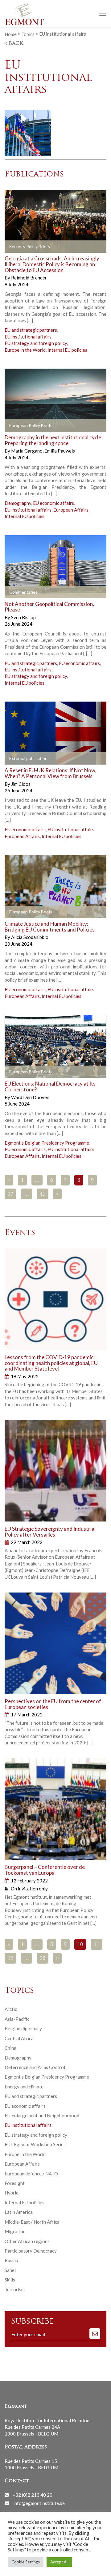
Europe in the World (25, 350)
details (70, 247)
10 (10, 1194)
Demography (18, 503)
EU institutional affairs (28, 337)
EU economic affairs (53, 503)
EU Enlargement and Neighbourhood (42, 2115)
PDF (14, 247)
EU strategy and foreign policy (36, 343)
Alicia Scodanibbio (30, 937)
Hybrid (12, 2193)
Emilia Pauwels (60, 451)
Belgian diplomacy (23, 2028)
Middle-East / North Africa (32, 2222)
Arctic (11, 2009)
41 (43, 1194)
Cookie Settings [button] (26, 2562)
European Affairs (71, 510)
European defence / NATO (31, 2174)
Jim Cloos (21, 784)
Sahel (10, 2270)
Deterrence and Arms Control (35, 2067)
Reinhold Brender (29, 278)
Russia (11, 2260)
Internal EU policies (67, 350)
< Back (14, 44)
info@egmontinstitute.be (39, 2503)
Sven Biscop (23, 617)
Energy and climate (24, 2087)
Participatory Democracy (31, 2251)
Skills (10, 2280)
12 (10, 1959)
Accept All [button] (59, 2562)
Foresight (15, 2183)
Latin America (19, 2212)
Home (11, 34)
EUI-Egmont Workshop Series (35, 2144)
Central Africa (19, 2038)
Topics (28, 34)
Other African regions (27, 2241)
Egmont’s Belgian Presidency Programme (47, 1143)
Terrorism (15, 2289)
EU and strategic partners (31, 330)
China (10, 2048)
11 (97, 1945)
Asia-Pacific (17, 2019)
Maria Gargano (27, 451)
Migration (15, 2231)
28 (43, 1959)
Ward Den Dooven (30, 1097)
